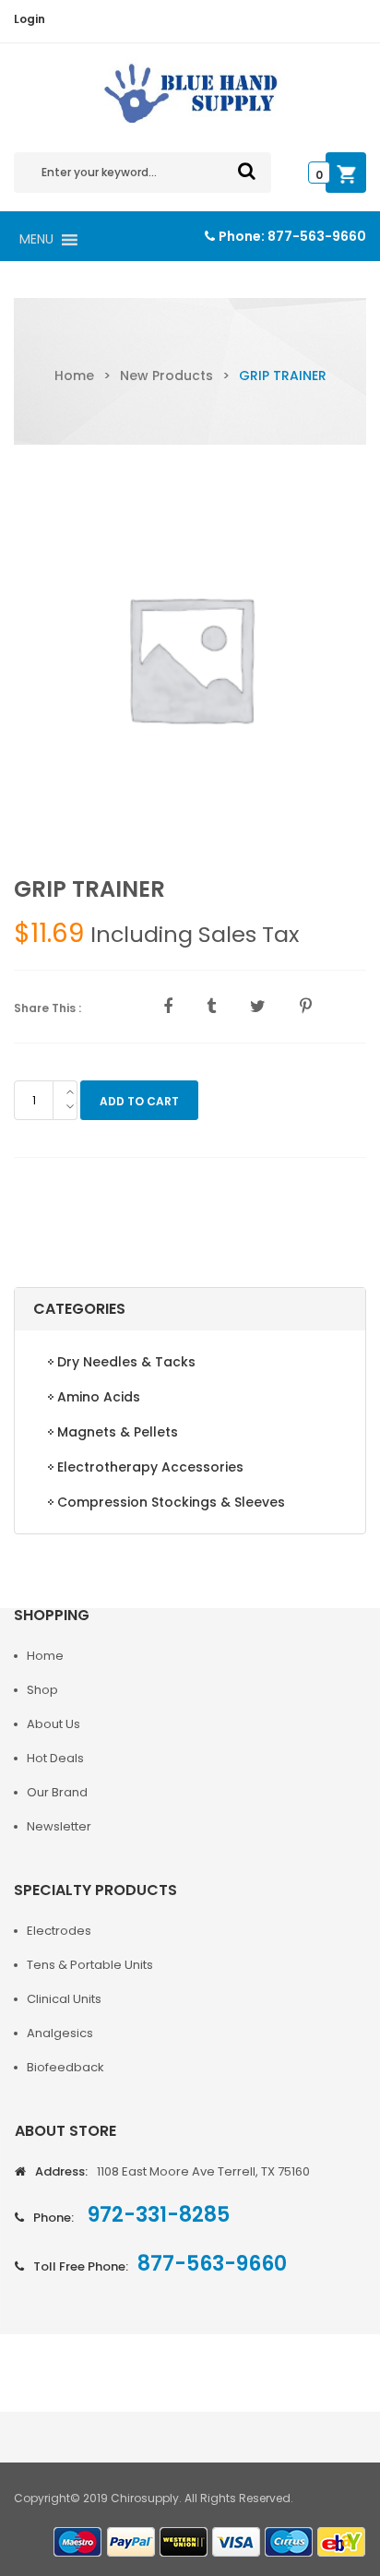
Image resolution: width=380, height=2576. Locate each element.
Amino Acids (99, 1397)
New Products (166, 376)
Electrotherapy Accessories (150, 1467)
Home (74, 376)
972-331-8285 (156, 2215)
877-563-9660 (317, 236)
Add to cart (139, 1101)
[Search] (247, 171)
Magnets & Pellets (118, 1432)
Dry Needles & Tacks (126, 1362)
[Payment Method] (78, 2542)
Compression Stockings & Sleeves (171, 1502)
